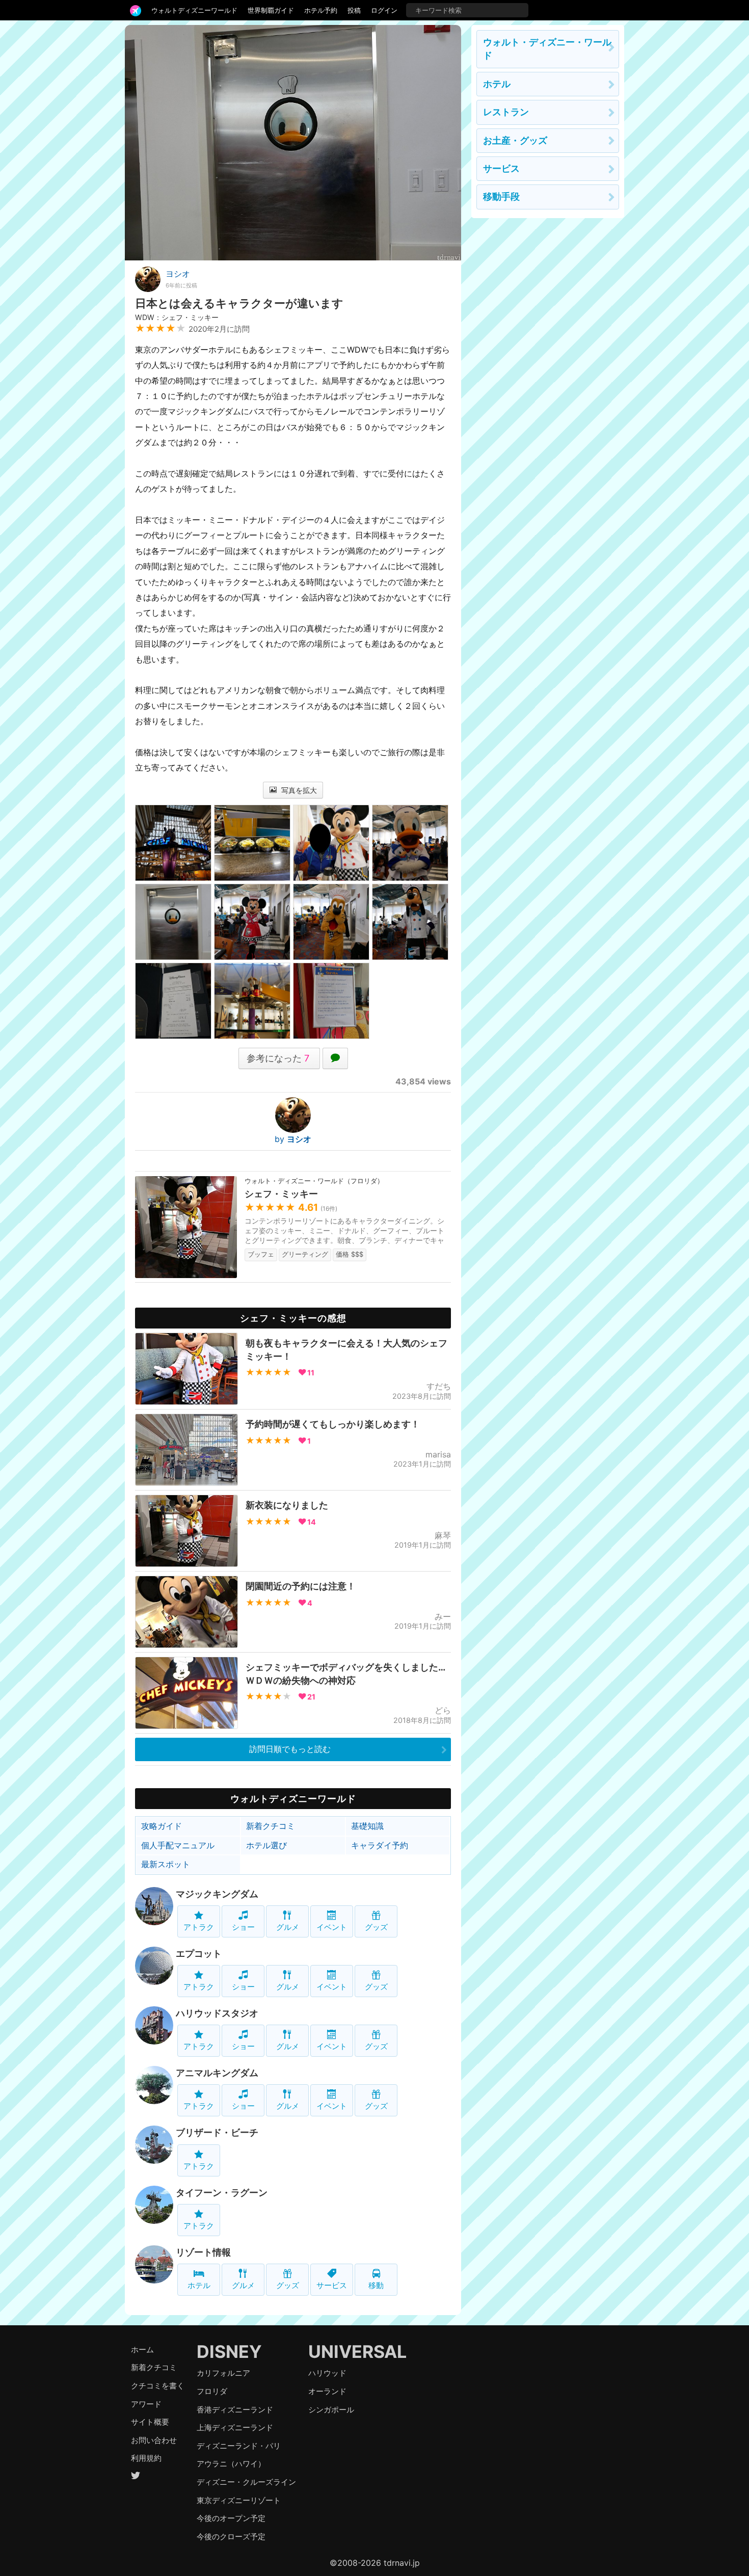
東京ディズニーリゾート (239, 2500)
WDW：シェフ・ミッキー (177, 317)
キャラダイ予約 (380, 1845)
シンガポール (331, 2410)
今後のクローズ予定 (231, 2537)
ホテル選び (266, 1845)
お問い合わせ (154, 2440)
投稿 (354, 10)
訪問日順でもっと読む (290, 1749)
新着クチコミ (271, 1826)
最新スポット (166, 1864)
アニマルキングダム (217, 2073)
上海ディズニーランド (235, 2427)
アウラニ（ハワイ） (231, 2464)
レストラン (506, 112)
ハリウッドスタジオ (217, 2013)
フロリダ (212, 2391)
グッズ (376, 1927)
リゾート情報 (203, 2252)
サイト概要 (150, 2422)
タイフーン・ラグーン (222, 2193)
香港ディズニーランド (235, 2410)
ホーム (142, 2349)
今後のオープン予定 (231, 2518)
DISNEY (229, 2352)
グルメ (288, 1927)
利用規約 (146, 2458)
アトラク (199, 1927)
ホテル (199, 2285)
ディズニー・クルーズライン (246, 2482)
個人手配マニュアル (178, 1845)
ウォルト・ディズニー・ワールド (547, 49)
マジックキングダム (217, 1894)
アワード (146, 2404)
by (293, 1139)
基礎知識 (367, 1826)
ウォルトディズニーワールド (194, 10)
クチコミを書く (158, 2386)
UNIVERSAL (357, 2352)
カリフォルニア (223, 2373)
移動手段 (501, 196)
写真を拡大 (298, 790)
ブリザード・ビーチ (217, 2132)
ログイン (384, 10)
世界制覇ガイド (271, 10)
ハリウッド (327, 2373)
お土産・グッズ (515, 140)
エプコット (199, 1954)
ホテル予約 (321, 10)
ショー (243, 1927)
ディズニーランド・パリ (239, 2446)
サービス (332, 2285)
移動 (376, 2285)
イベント (332, 1927)
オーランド (327, 2391)
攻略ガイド (162, 1826)
